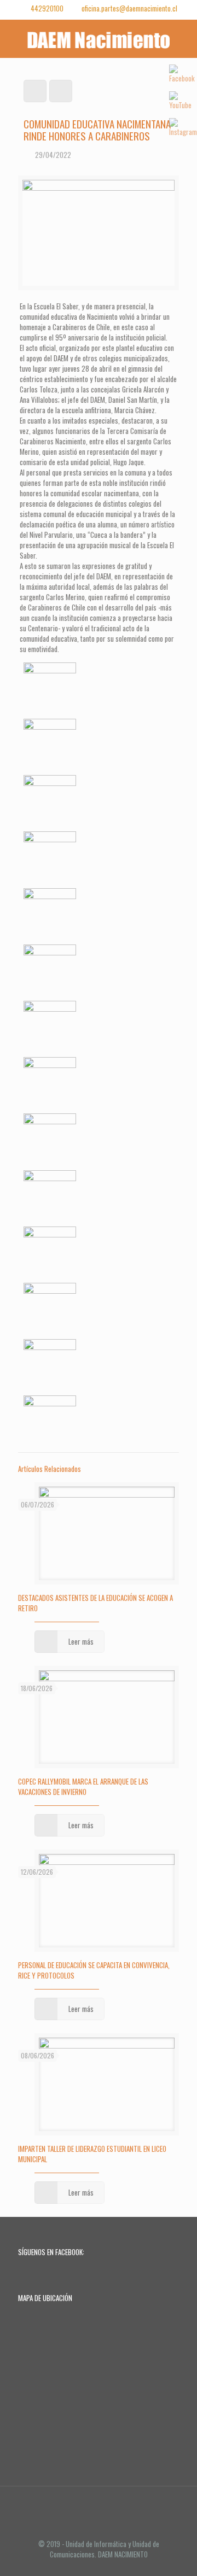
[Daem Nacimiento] (99, 39)
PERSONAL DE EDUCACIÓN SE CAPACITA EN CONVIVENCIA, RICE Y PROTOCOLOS (94, 1970)
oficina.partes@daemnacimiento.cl (129, 8)
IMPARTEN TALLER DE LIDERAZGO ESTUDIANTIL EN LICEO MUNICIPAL (92, 2154)
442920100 (47, 8)
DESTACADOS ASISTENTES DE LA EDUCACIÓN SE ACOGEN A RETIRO (95, 1603)
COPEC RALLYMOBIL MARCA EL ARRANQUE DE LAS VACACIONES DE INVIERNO (83, 1786)
